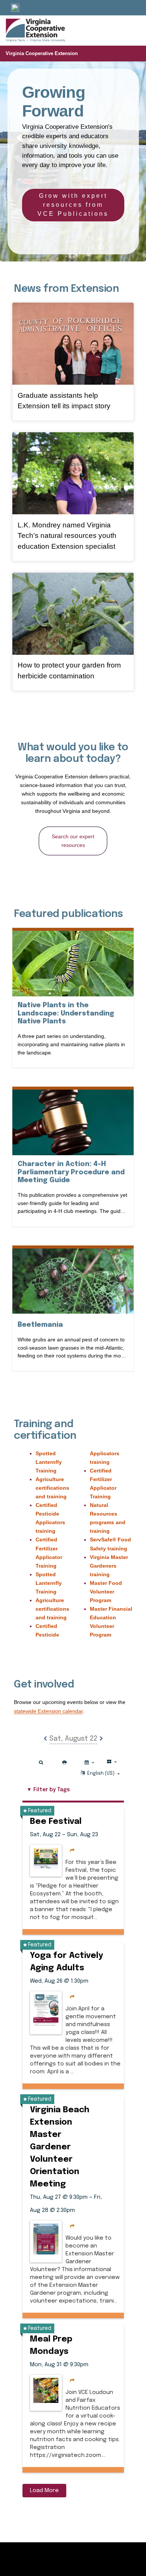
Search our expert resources (73, 841)
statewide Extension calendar (48, 1711)
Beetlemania (40, 1325)
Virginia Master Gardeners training (109, 1566)
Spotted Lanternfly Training (49, 1462)
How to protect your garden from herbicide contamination (69, 671)
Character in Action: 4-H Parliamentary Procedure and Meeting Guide (71, 1172)
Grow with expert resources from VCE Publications (73, 205)
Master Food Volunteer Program (106, 1592)
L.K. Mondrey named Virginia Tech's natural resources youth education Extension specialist (67, 536)
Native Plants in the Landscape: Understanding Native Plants (66, 1013)
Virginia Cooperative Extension (42, 53)
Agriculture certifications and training (52, 1488)
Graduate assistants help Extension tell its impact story (64, 401)
